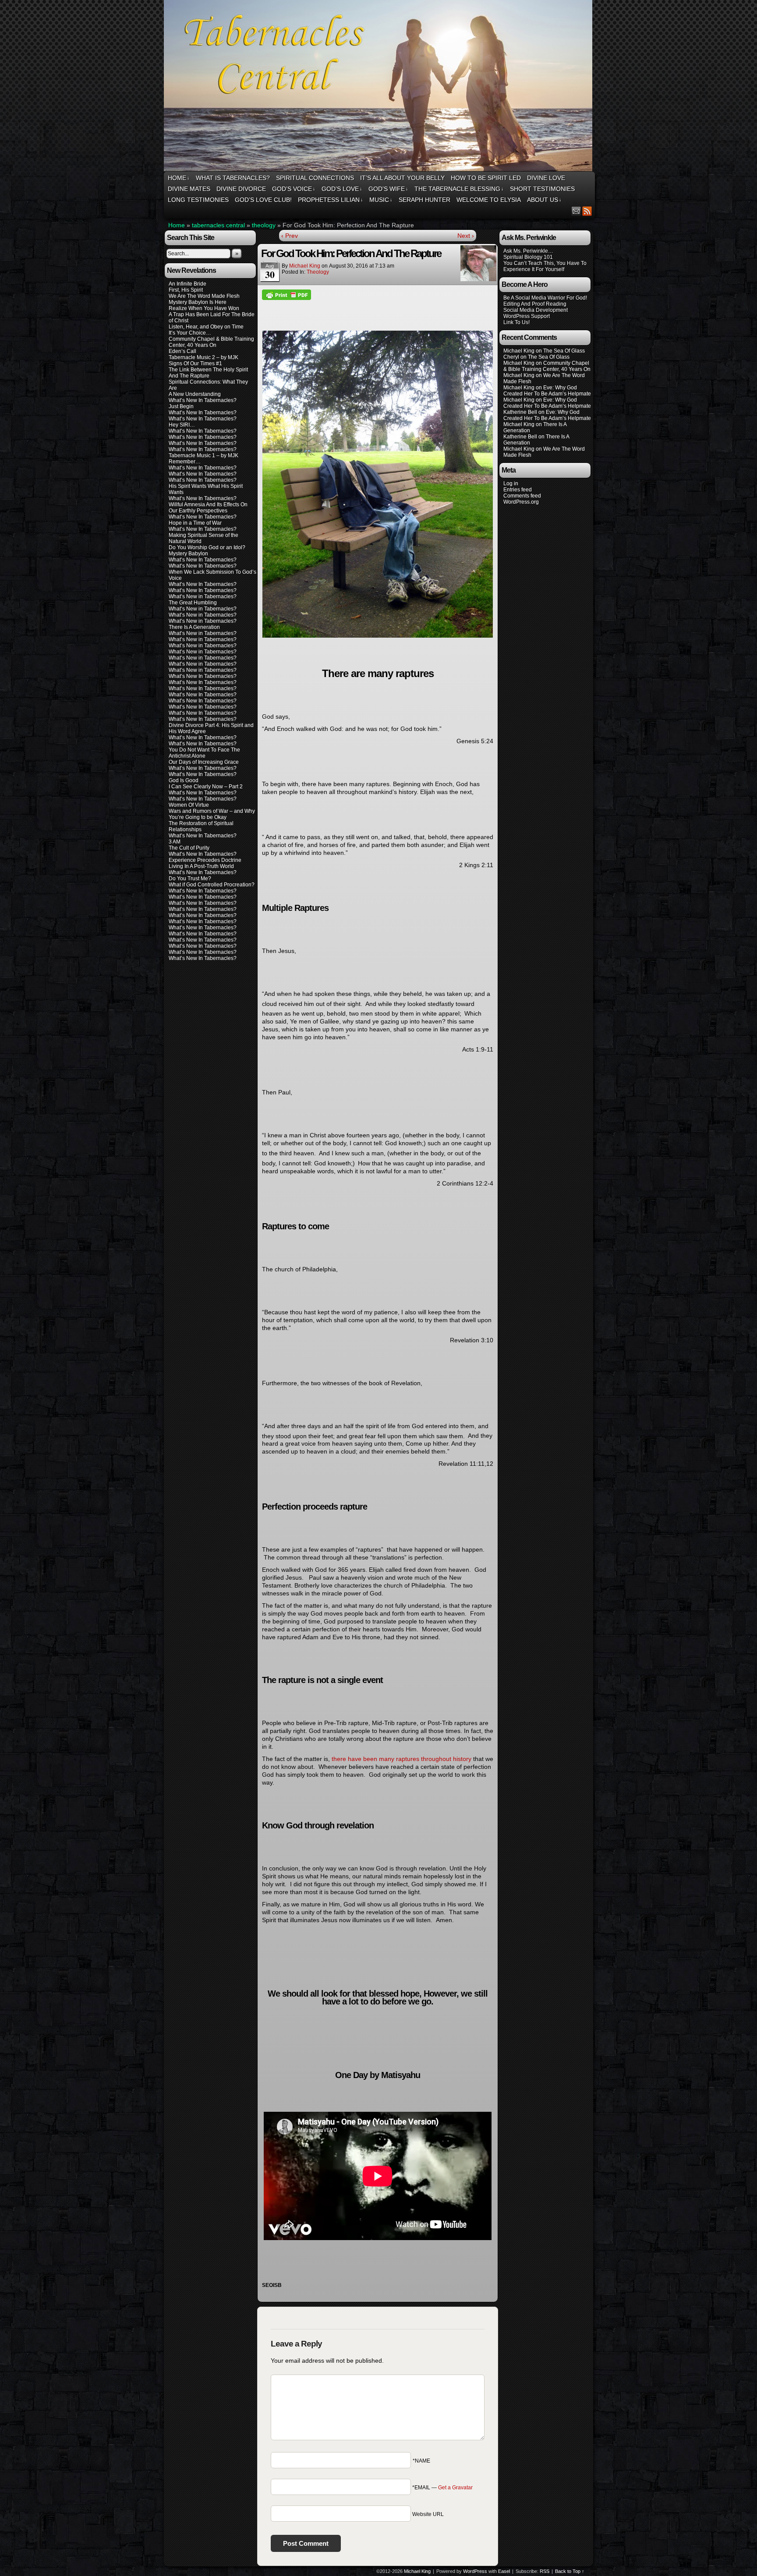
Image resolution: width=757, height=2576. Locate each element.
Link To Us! (516, 322)
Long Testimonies (198, 200)
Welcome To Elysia (489, 200)
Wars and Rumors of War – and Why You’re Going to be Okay (212, 814)
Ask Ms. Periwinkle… (528, 251)
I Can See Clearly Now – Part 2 (206, 787)
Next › (466, 236)
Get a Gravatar (455, 2488)
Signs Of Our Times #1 (195, 363)
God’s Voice (294, 189)
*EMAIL (442, 2488)
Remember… (185, 462)
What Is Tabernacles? (233, 178)
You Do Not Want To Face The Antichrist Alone (204, 753)
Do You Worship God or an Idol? (207, 547)
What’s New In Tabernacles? (203, 400)
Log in (511, 483)
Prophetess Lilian (331, 200)
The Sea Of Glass (564, 351)
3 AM (175, 842)
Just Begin (181, 406)
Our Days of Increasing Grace (204, 762)
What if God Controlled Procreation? (212, 885)
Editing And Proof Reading (535, 304)
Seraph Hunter (424, 200)
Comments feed (522, 496)
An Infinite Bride (187, 284)
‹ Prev (290, 236)
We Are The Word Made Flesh (204, 296)
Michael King (305, 266)
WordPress (475, 2571)
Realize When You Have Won (204, 308)
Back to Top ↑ (570, 2571)
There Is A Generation (194, 627)
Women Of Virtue (189, 805)
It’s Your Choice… (190, 333)
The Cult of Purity (189, 848)
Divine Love (546, 178)
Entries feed (518, 490)
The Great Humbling (193, 603)
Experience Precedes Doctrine (205, 860)
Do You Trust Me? (190, 879)
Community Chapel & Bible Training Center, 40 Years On (211, 342)
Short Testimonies (542, 189)
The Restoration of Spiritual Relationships (201, 826)
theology (264, 225)
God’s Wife (388, 189)
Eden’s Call (182, 351)
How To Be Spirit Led (486, 178)
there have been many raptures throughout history (401, 1759)
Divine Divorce (241, 189)
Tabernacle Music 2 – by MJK (203, 357)
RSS (587, 211)
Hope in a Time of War (195, 523)
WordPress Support (527, 316)
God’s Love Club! (263, 200)
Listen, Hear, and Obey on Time (206, 327)
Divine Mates (189, 189)
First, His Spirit (186, 290)
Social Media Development (536, 310)
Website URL (428, 2514)
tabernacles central (218, 225)
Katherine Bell (520, 412)
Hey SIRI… (182, 425)
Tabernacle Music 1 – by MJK (203, 455)
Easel (504, 2571)
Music (381, 200)
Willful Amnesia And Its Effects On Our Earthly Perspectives (208, 508)
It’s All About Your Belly (402, 178)
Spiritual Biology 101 (528, 257)
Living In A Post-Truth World (201, 866)
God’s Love (342, 189)
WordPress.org (521, 502)
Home (179, 178)
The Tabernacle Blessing (459, 189)
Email (576, 211)
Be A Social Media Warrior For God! (545, 298)
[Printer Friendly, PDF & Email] (287, 294)
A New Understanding (195, 394)
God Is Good (184, 780)
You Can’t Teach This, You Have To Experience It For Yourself (545, 266)
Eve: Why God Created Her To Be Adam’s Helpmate (547, 391)
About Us (544, 200)
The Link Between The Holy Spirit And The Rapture (208, 373)
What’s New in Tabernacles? (203, 596)
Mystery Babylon (188, 554)
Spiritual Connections (315, 178)
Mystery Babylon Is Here (198, 302)
